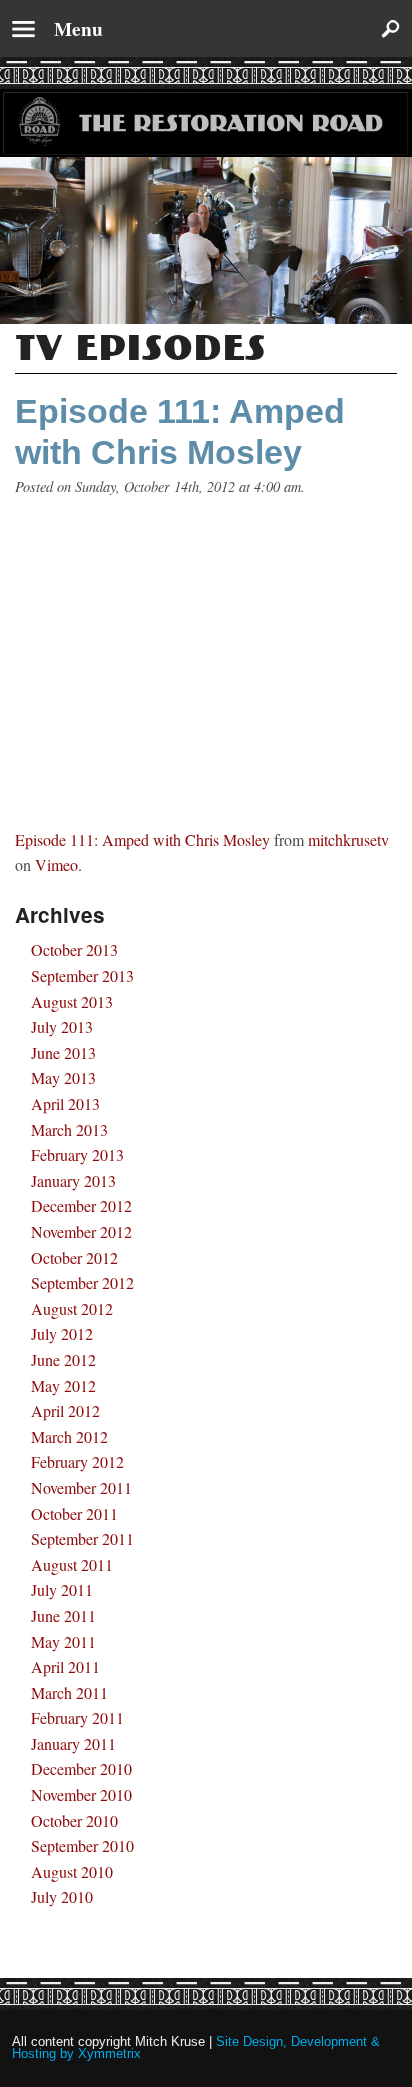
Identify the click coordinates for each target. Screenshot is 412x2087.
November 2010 (81, 1794)
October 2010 (74, 1820)
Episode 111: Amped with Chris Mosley (142, 839)
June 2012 (63, 1359)
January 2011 (73, 1743)
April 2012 (65, 1410)
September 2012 (82, 1282)
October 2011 (74, 1513)
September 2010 (82, 1845)
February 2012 (77, 1461)
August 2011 (72, 1564)
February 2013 (77, 1154)
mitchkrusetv (348, 839)
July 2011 (62, 1589)
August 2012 (72, 1308)
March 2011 (69, 1692)
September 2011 (82, 1538)
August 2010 (72, 1871)
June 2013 (63, 1052)
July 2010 (62, 1896)
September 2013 (82, 975)
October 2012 (74, 1257)
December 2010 (81, 1768)
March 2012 (69, 1436)
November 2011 (81, 1487)
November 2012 (81, 1231)
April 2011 (65, 1666)
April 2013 (65, 1103)
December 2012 (81, 1205)
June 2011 (63, 1615)
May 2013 (63, 1077)
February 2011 (77, 1717)
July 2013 (62, 1026)
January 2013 (73, 1180)
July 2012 (62, 1333)
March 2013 (69, 1129)
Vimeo (56, 864)
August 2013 (72, 1001)
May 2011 (63, 1641)
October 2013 (74, 949)
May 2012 (63, 1385)
